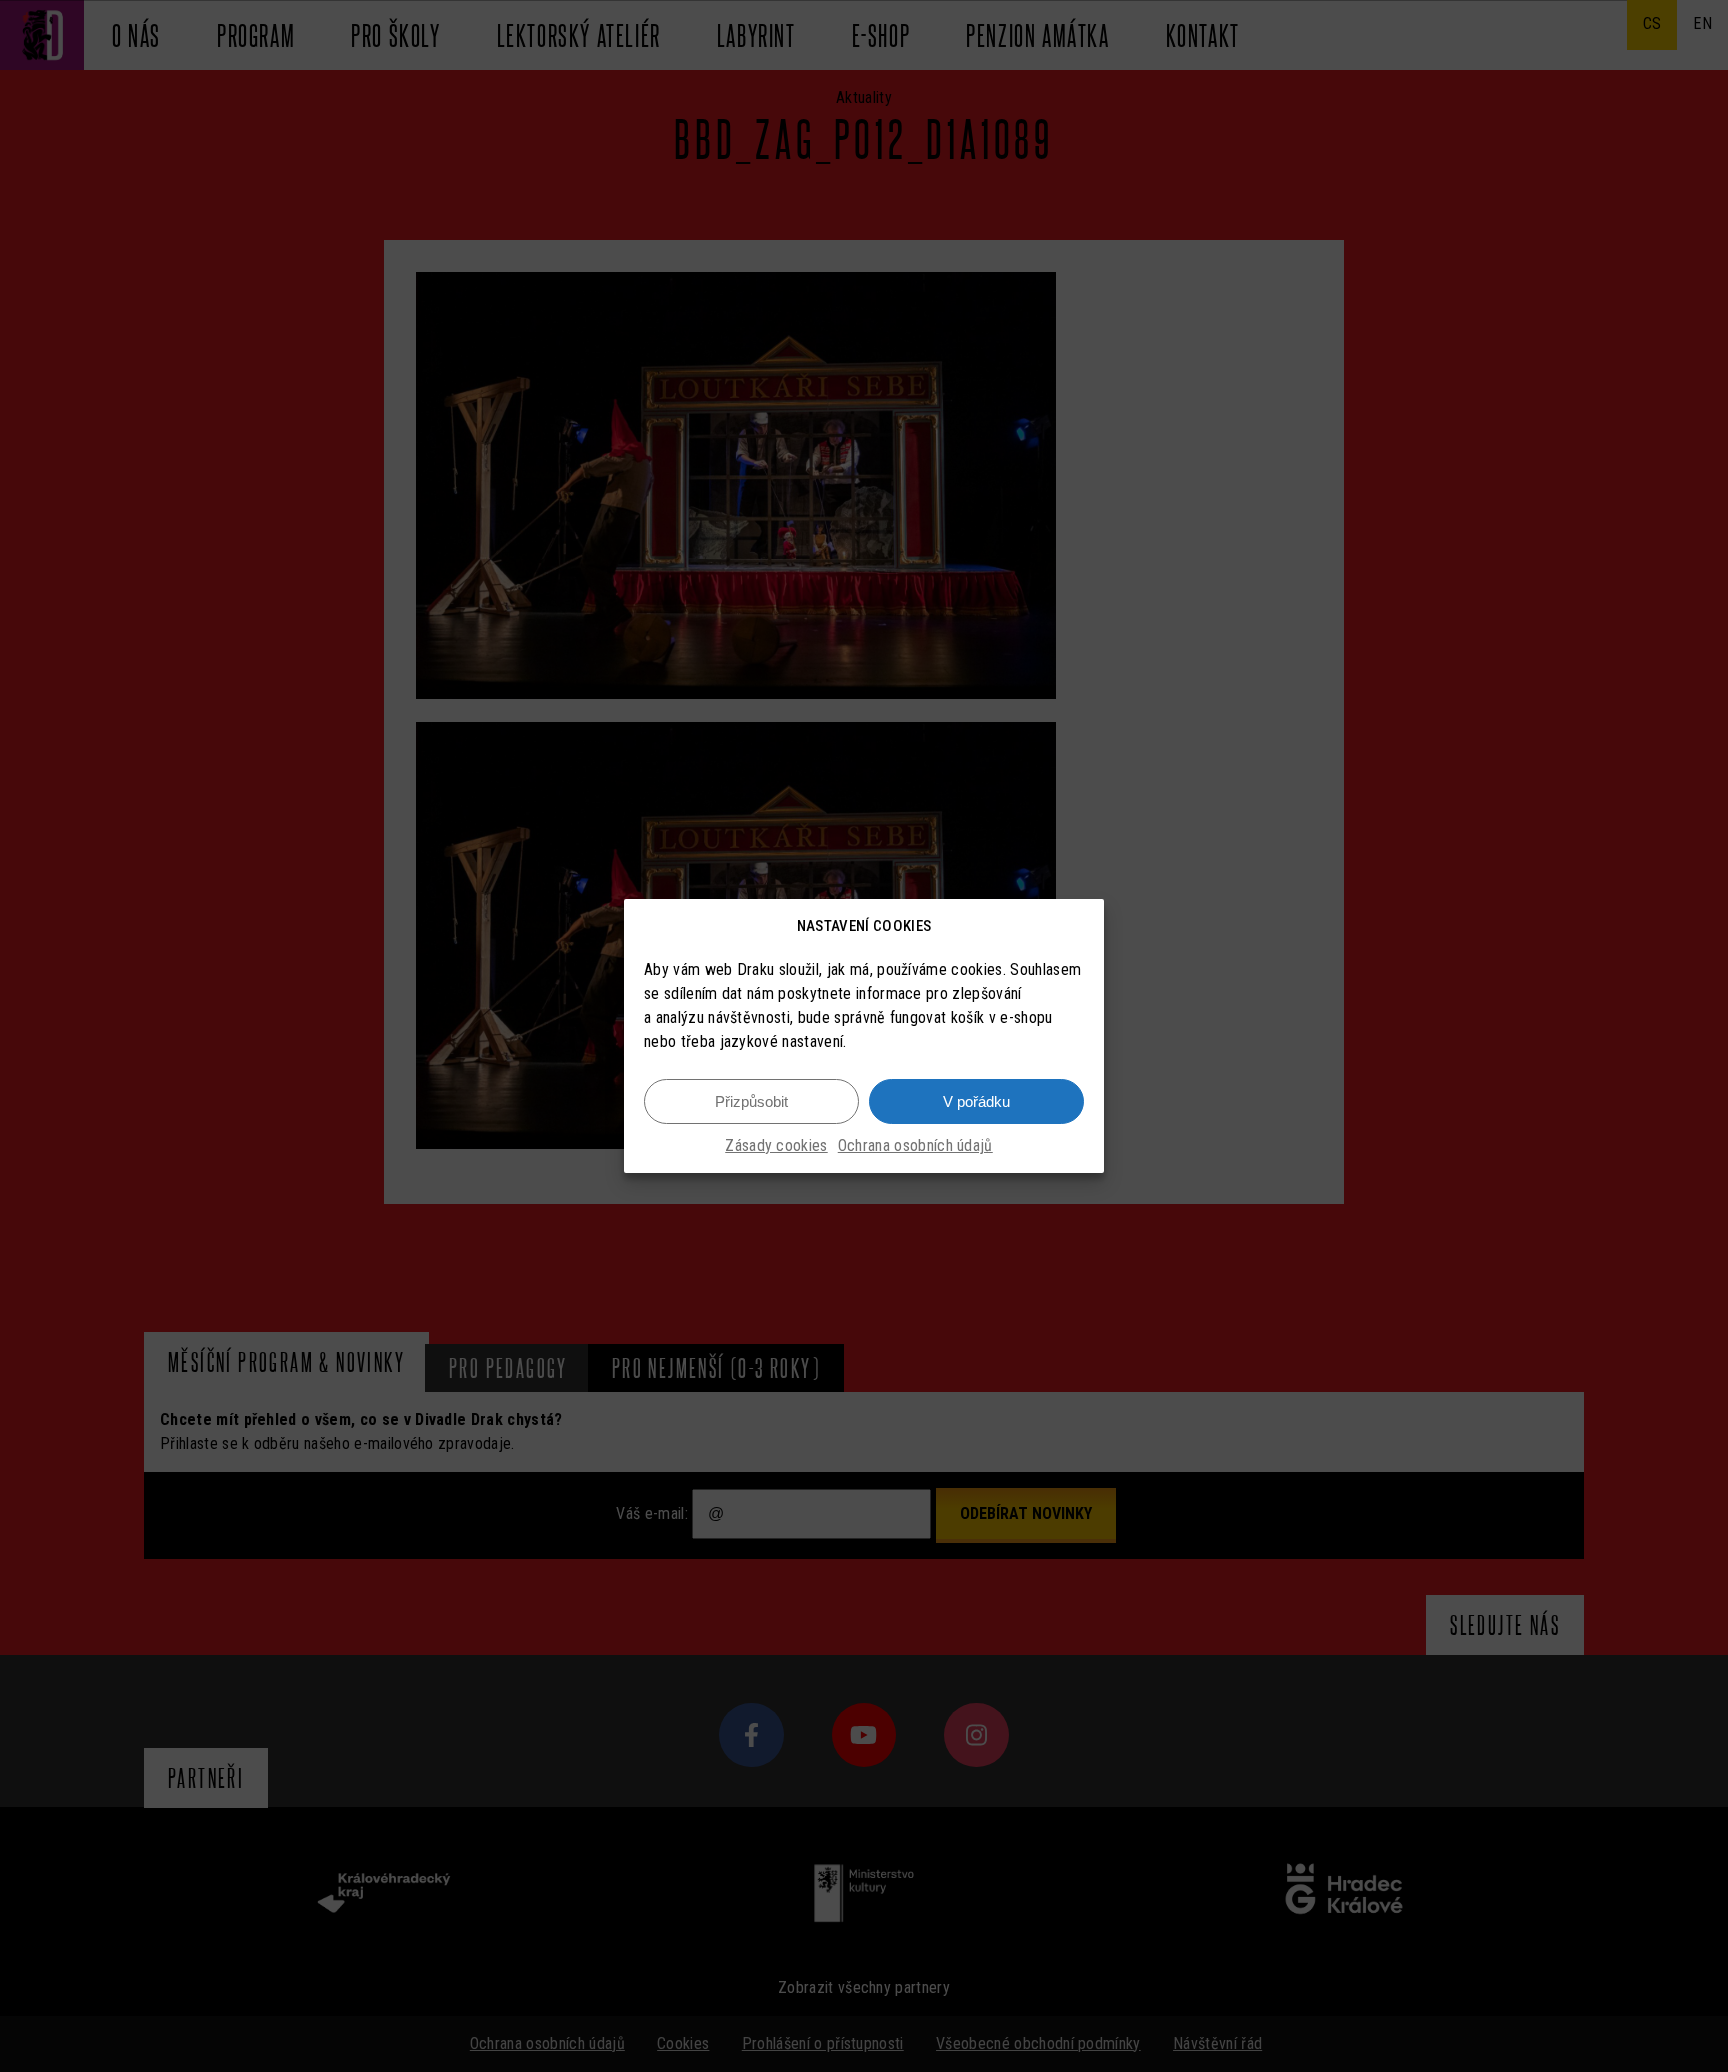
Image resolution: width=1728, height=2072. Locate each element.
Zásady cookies (776, 1145)
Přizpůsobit (751, 1101)
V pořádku (976, 1101)
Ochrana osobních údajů (915, 1145)
